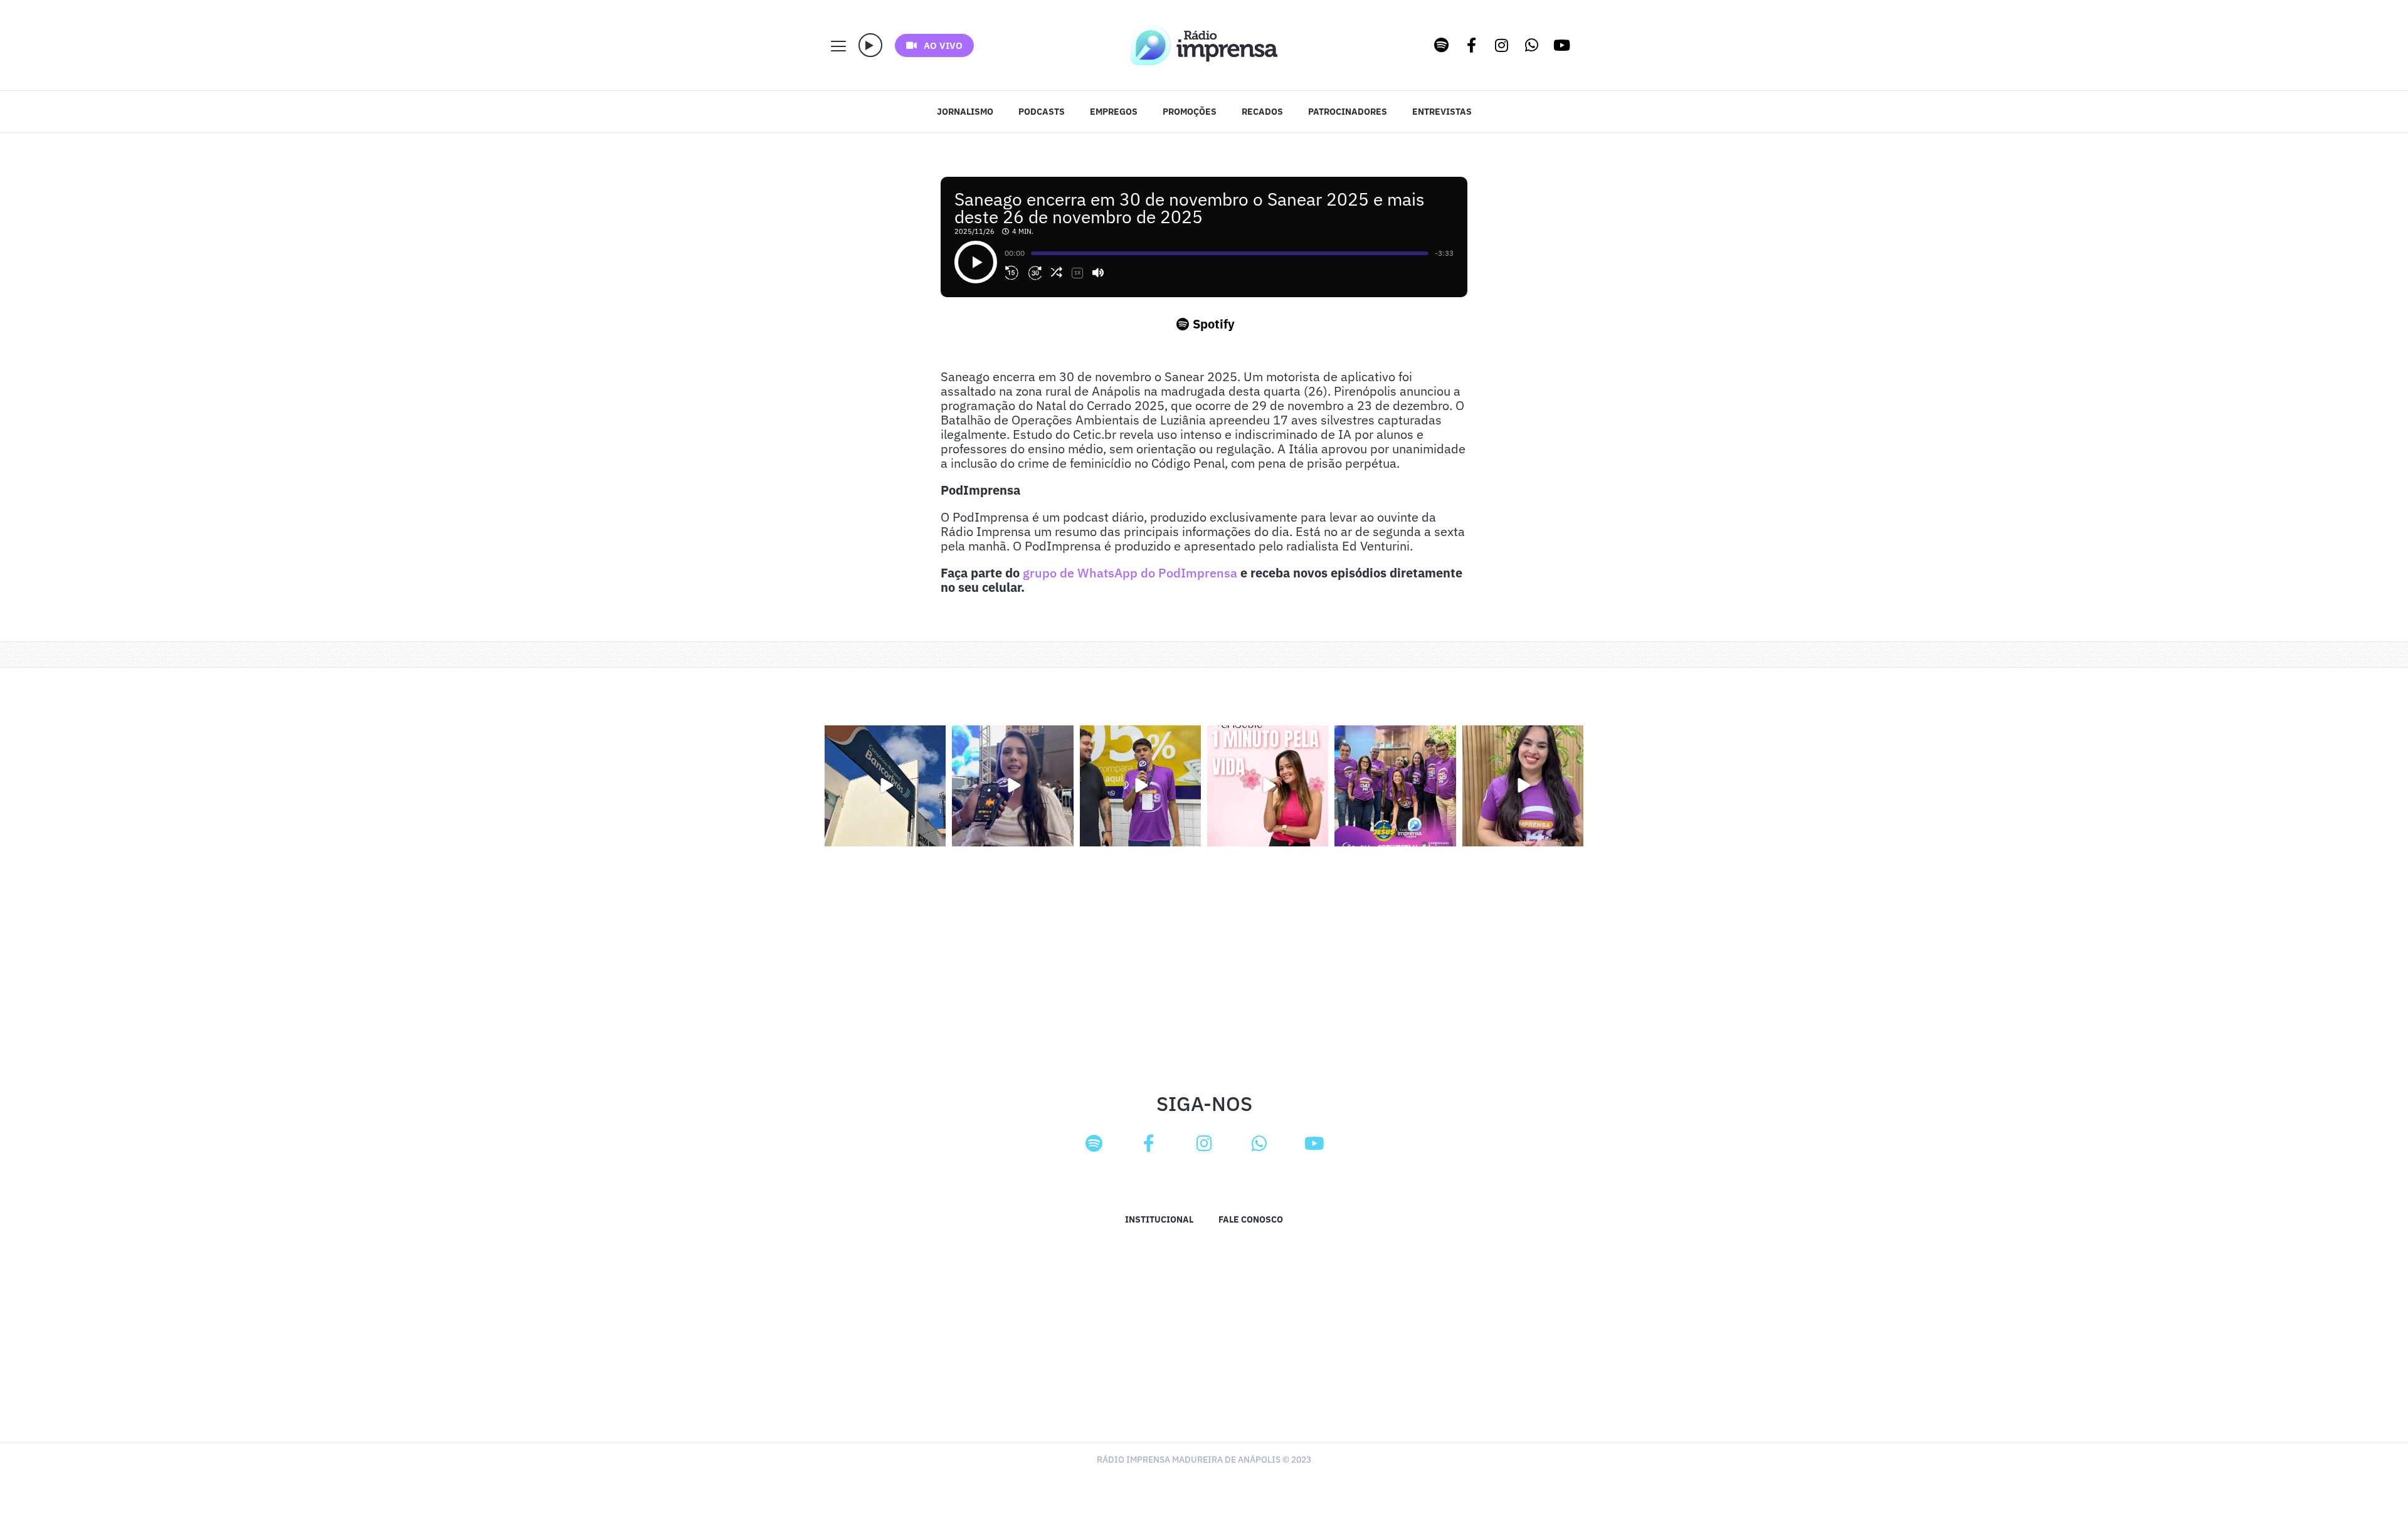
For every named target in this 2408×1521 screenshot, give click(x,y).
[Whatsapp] (1532, 45)
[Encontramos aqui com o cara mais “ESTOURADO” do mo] (1140, 786)
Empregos (1114, 112)
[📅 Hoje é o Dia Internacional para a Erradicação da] (1523, 786)
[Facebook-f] (1472, 45)
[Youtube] (1562, 45)
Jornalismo (965, 112)
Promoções (1190, 112)
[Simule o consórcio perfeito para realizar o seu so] (885, 786)
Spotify (1214, 324)
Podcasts (1042, 112)
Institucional (1159, 1219)
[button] (870, 45)
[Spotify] (1442, 45)
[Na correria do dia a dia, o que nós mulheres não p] (1268, 786)
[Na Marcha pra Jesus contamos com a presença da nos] (1012, 786)
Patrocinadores (1348, 112)
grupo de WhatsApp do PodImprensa (1130, 573)
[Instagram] (1502, 45)
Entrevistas (1442, 112)
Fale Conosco (1251, 1219)
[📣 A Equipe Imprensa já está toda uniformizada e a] (1395, 786)
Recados (1262, 112)
